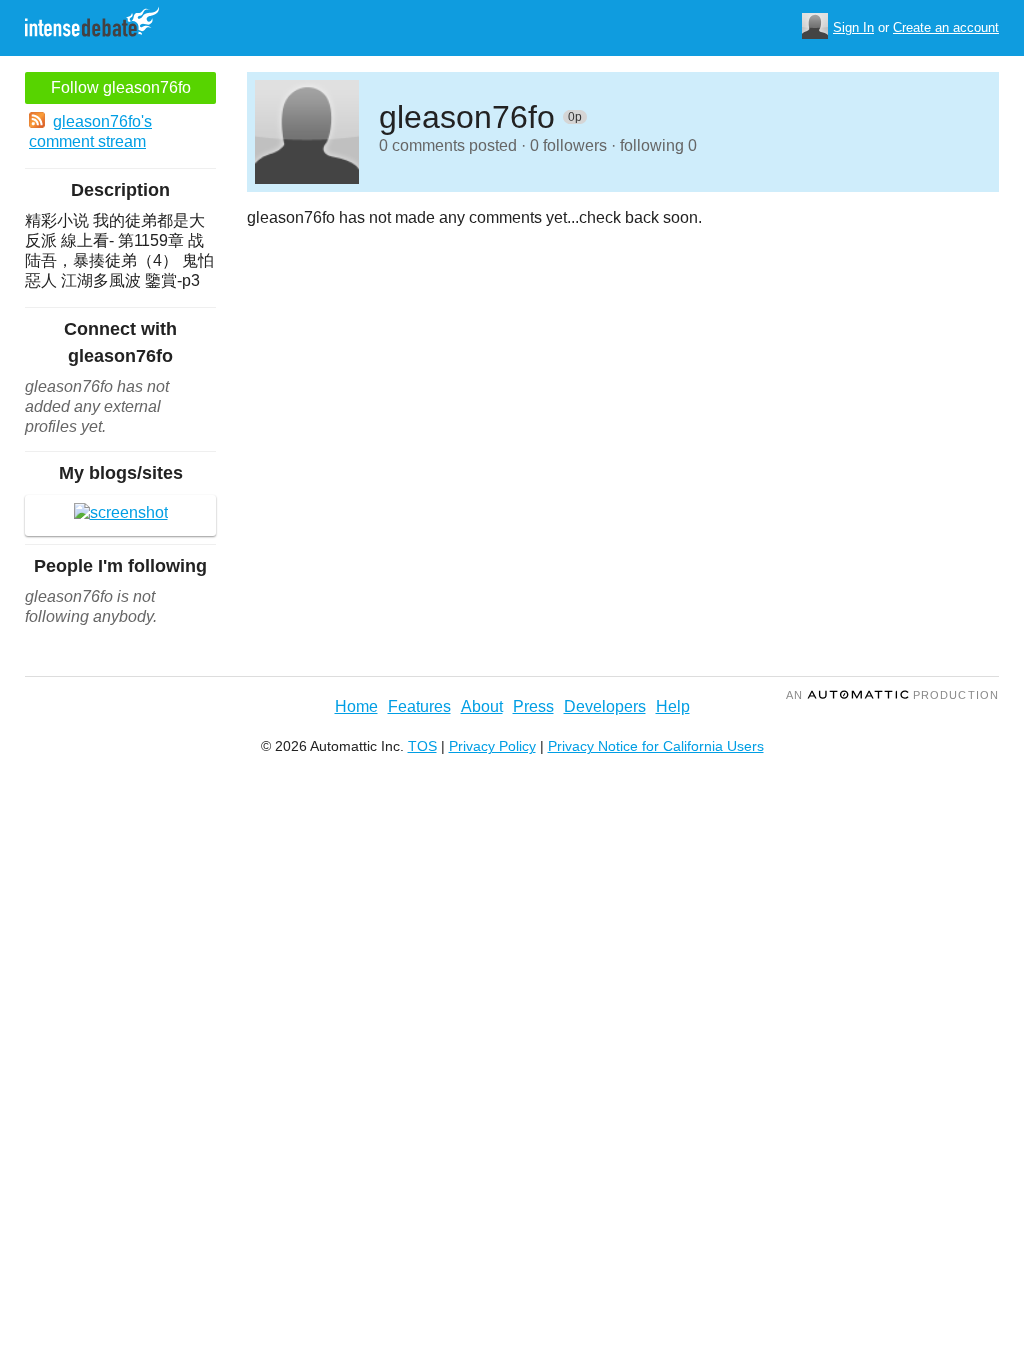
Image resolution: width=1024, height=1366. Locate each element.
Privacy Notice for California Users (656, 746)
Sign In (853, 27)
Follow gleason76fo (121, 87)
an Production (892, 695)
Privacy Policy (492, 746)
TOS (422, 746)
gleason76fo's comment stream (90, 131)
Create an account (946, 27)
